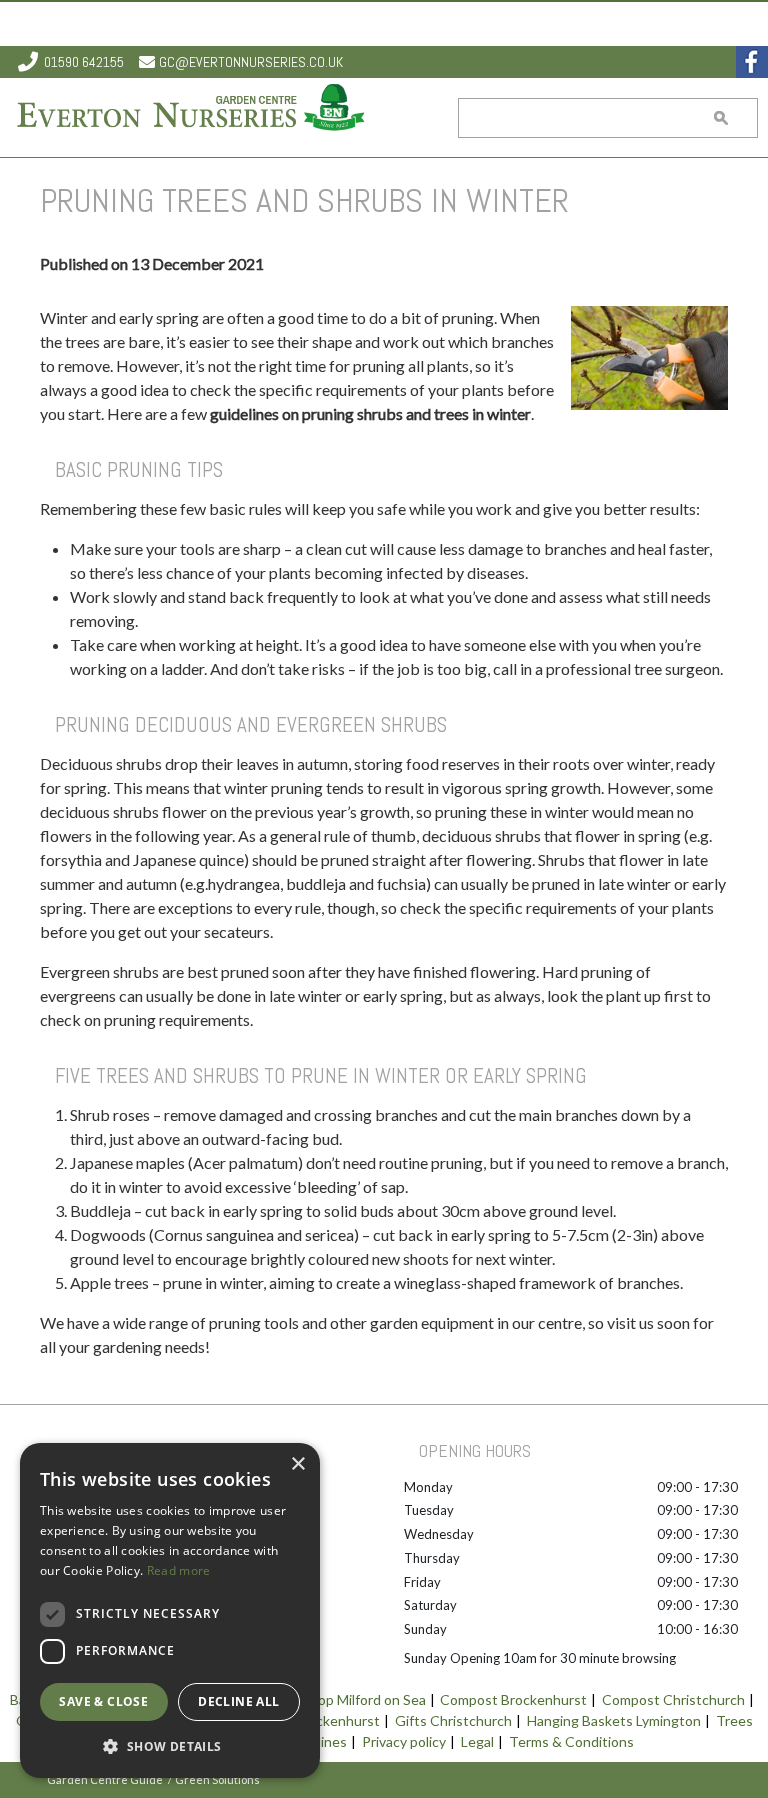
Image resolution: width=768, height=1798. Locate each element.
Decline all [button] (238, 1701)
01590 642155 (84, 62)
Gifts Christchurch (453, 1720)
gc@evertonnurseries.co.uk (251, 62)
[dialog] (170, 1610)
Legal (477, 1741)
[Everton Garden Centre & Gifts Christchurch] (192, 109)
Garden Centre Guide (105, 1779)
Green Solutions (217, 1779)
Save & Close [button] (103, 1701)
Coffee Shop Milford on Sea (340, 1699)
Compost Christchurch (673, 1699)
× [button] (297, 1464)
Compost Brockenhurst (513, 1699)
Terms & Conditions (571, 1741)
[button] (170, 1746)
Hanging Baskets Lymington (614, 1720)
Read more (179, 1570)
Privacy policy (404, 1741)
